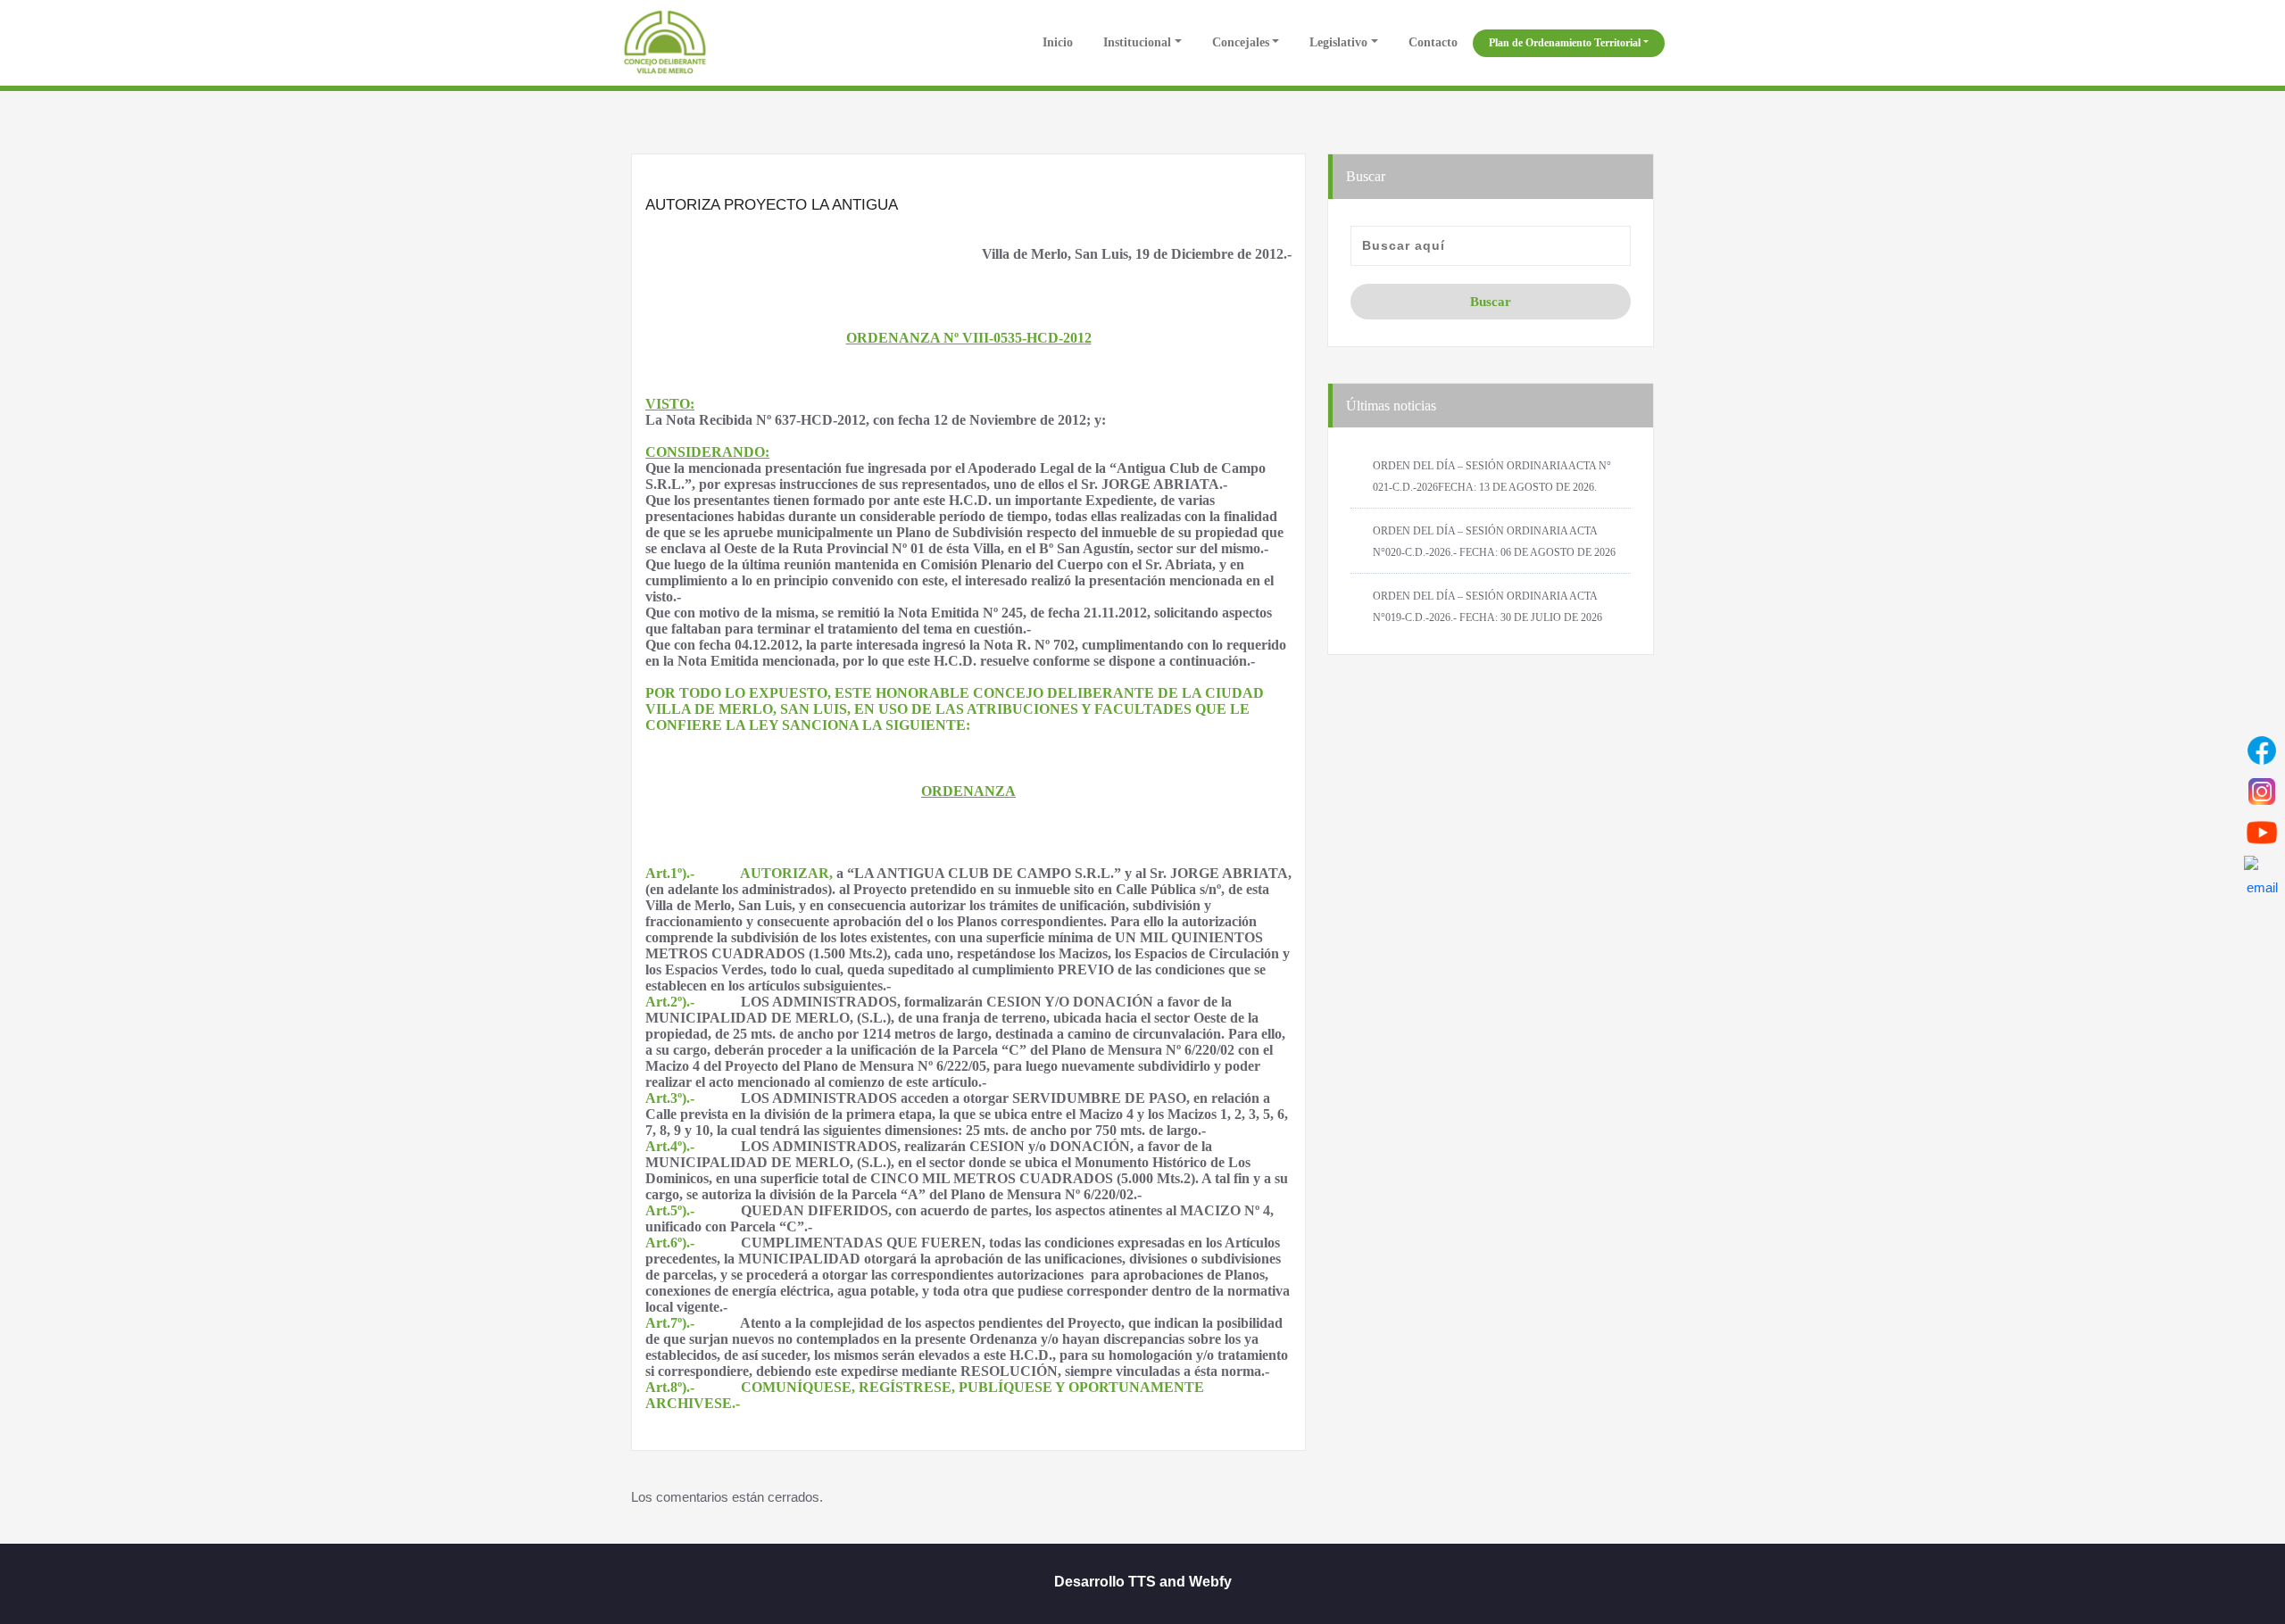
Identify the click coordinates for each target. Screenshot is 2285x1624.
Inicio (1056, 42)
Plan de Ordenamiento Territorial (1565, 43)
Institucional (1137, 42)
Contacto (1433, 42)
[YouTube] (2262, 833)
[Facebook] (2262, 750)
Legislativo (1338, 42)
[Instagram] (2262, 791)
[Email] (2262, 874)
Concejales (1241, 42)
